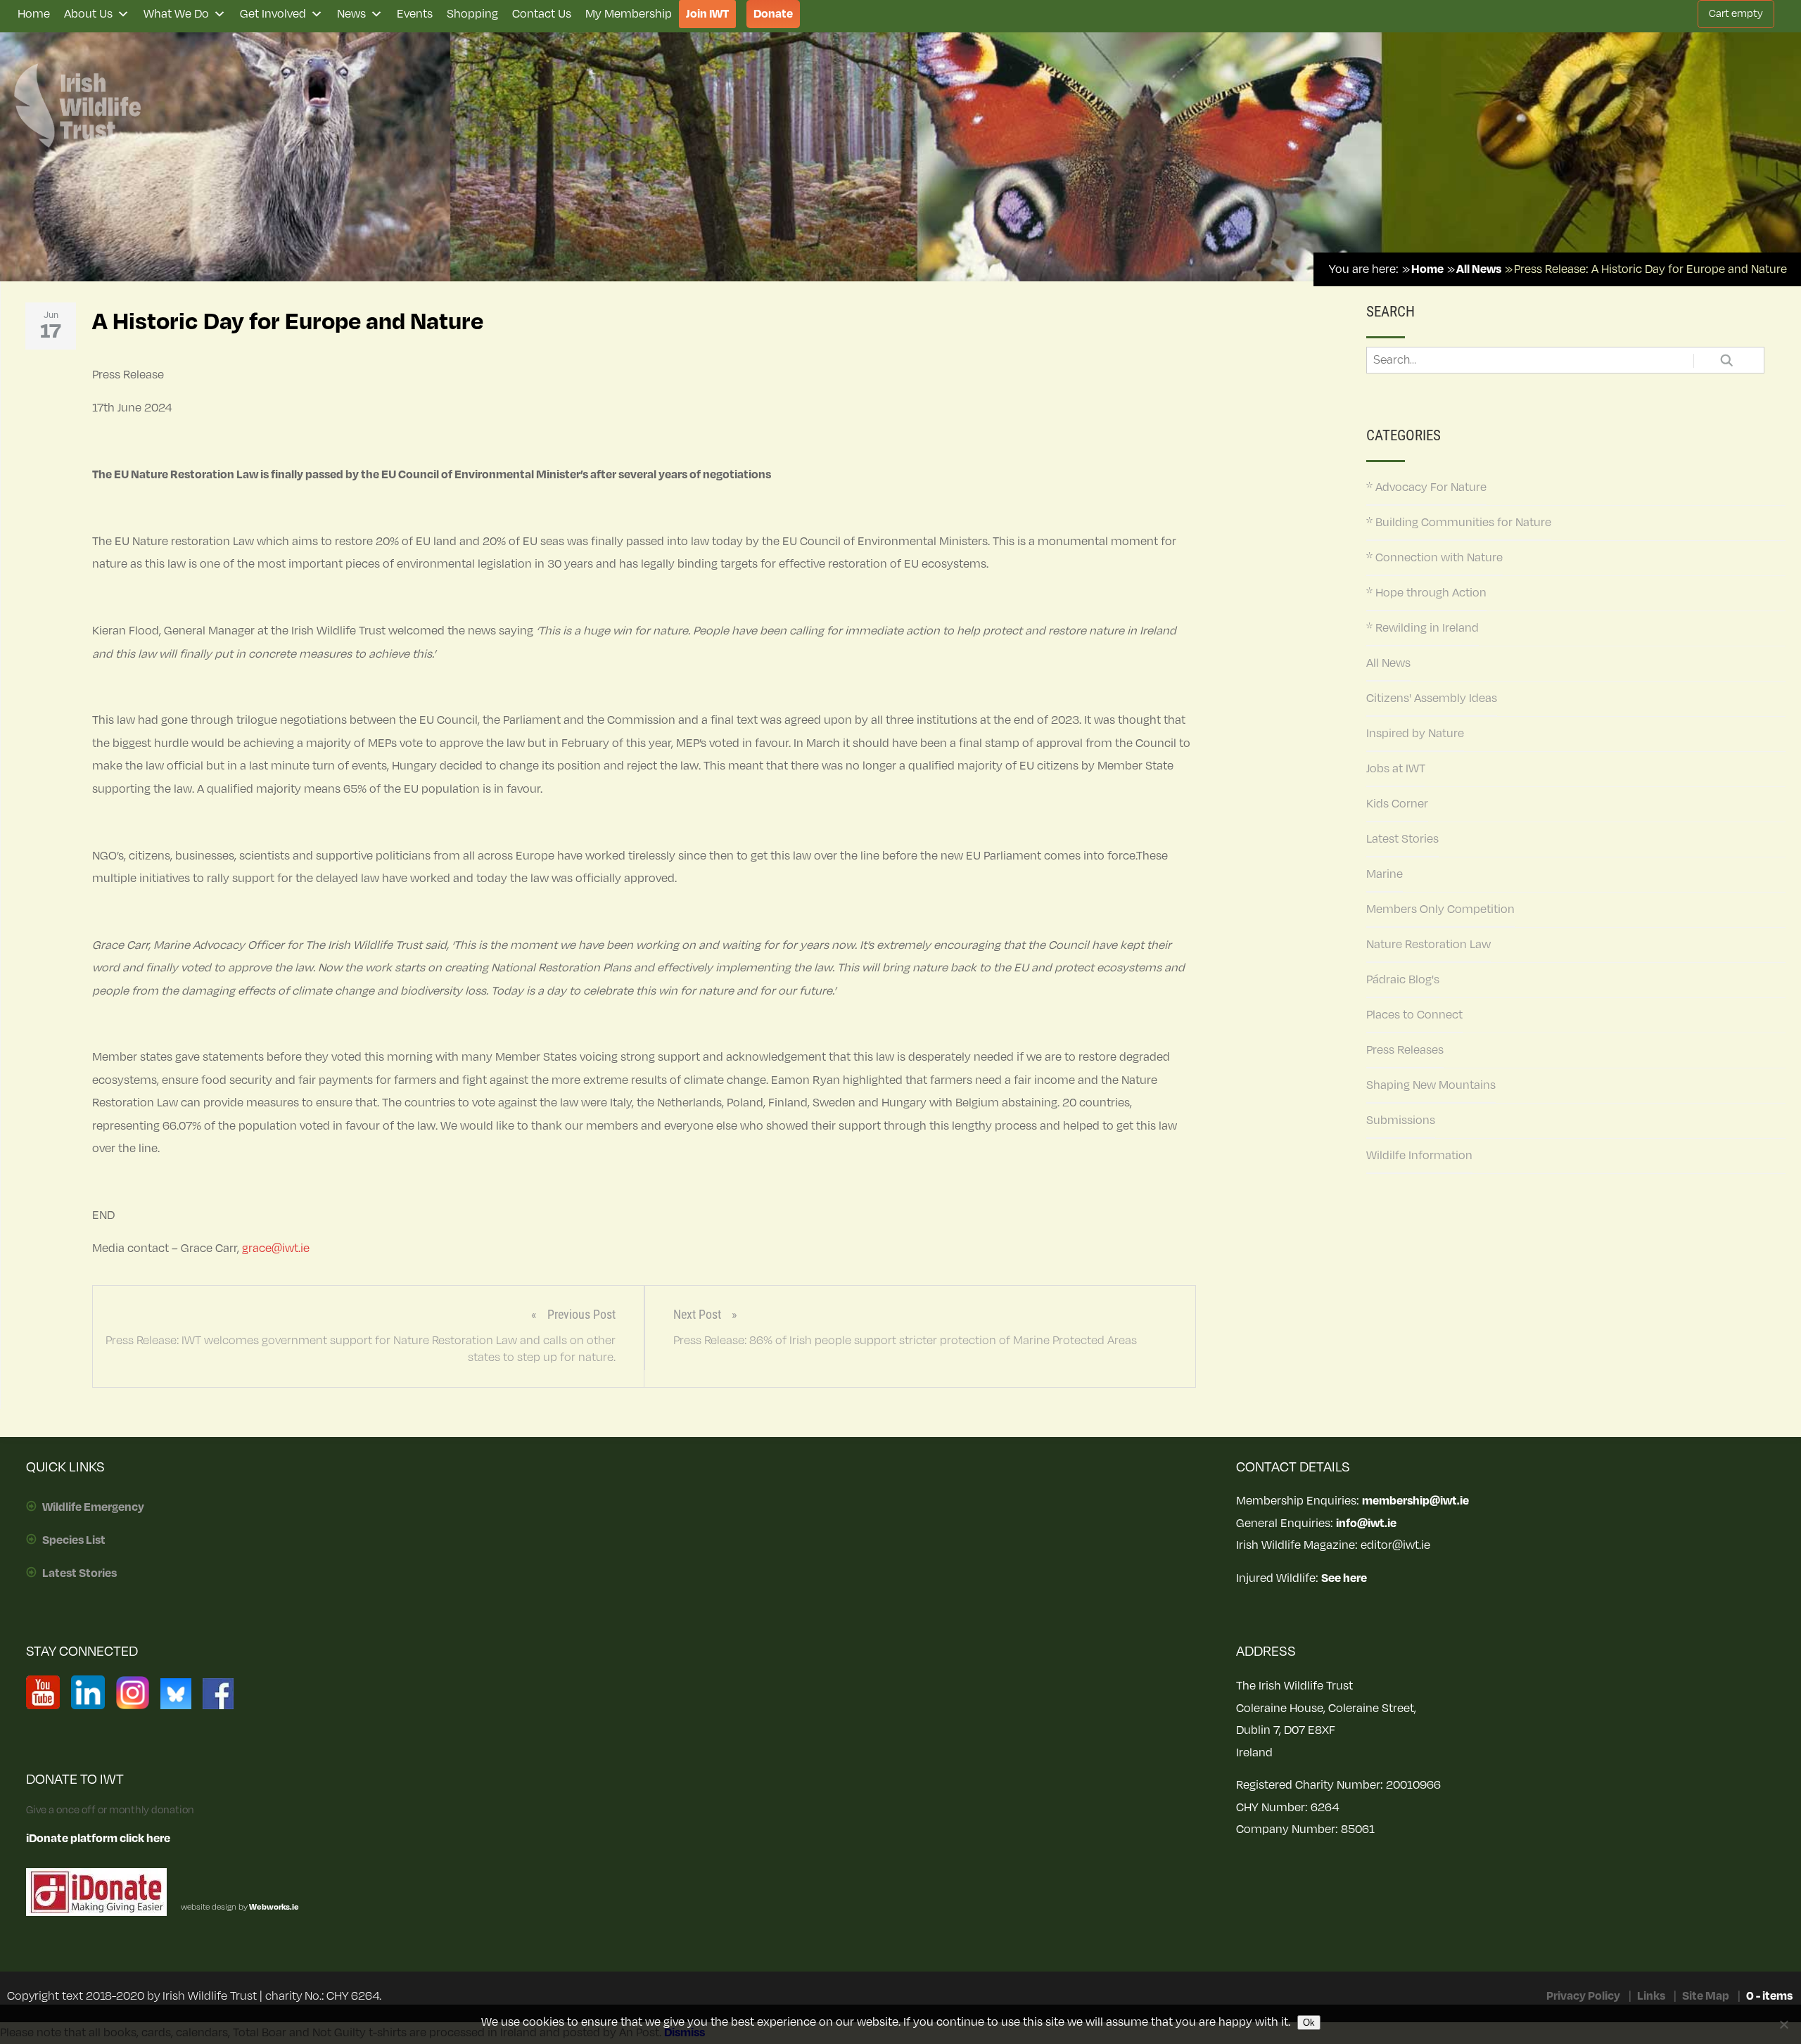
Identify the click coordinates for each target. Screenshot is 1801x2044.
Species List (74, 1540)
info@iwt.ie (1366, 1524)
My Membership (629, 14)
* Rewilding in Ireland (1423, 628)
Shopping (472, 14)
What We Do (176, 14)
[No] (1783, 2024)
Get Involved (273, 14)
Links (1651, 1996)
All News (1388, 663)
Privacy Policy (1583, 1996)
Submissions (1401, 1120)
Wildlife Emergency (93, 1507)
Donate (773, 14)
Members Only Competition (1440, 909)
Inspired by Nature (1415, 734)
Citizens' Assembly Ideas (1432, 698)
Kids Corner (1397, 804)
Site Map (1706, 1996)
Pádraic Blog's (1403, 980)
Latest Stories (1402, 839)
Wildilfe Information (1419, 1156)
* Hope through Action (1426, 593)
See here (1344, 1578)
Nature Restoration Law (1428, 945)
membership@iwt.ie (1415, 1501)
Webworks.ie (273, 1907)
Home (34, 14)
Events (415, 14)
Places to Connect (1414, 1015)
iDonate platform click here (98, 1839)
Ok (1309, 2023)
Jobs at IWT (1396, 769)
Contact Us (542, 14)
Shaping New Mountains (1431, 1085)
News (351, 14)
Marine (1385, 874)
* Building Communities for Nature (1459, 523)
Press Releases (1405, 1050)
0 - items (1769, 1996)
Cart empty (1736, 14)
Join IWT (707, 14)
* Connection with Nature (1434, 558)
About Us (88, 14)
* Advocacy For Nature (1426, 487)
